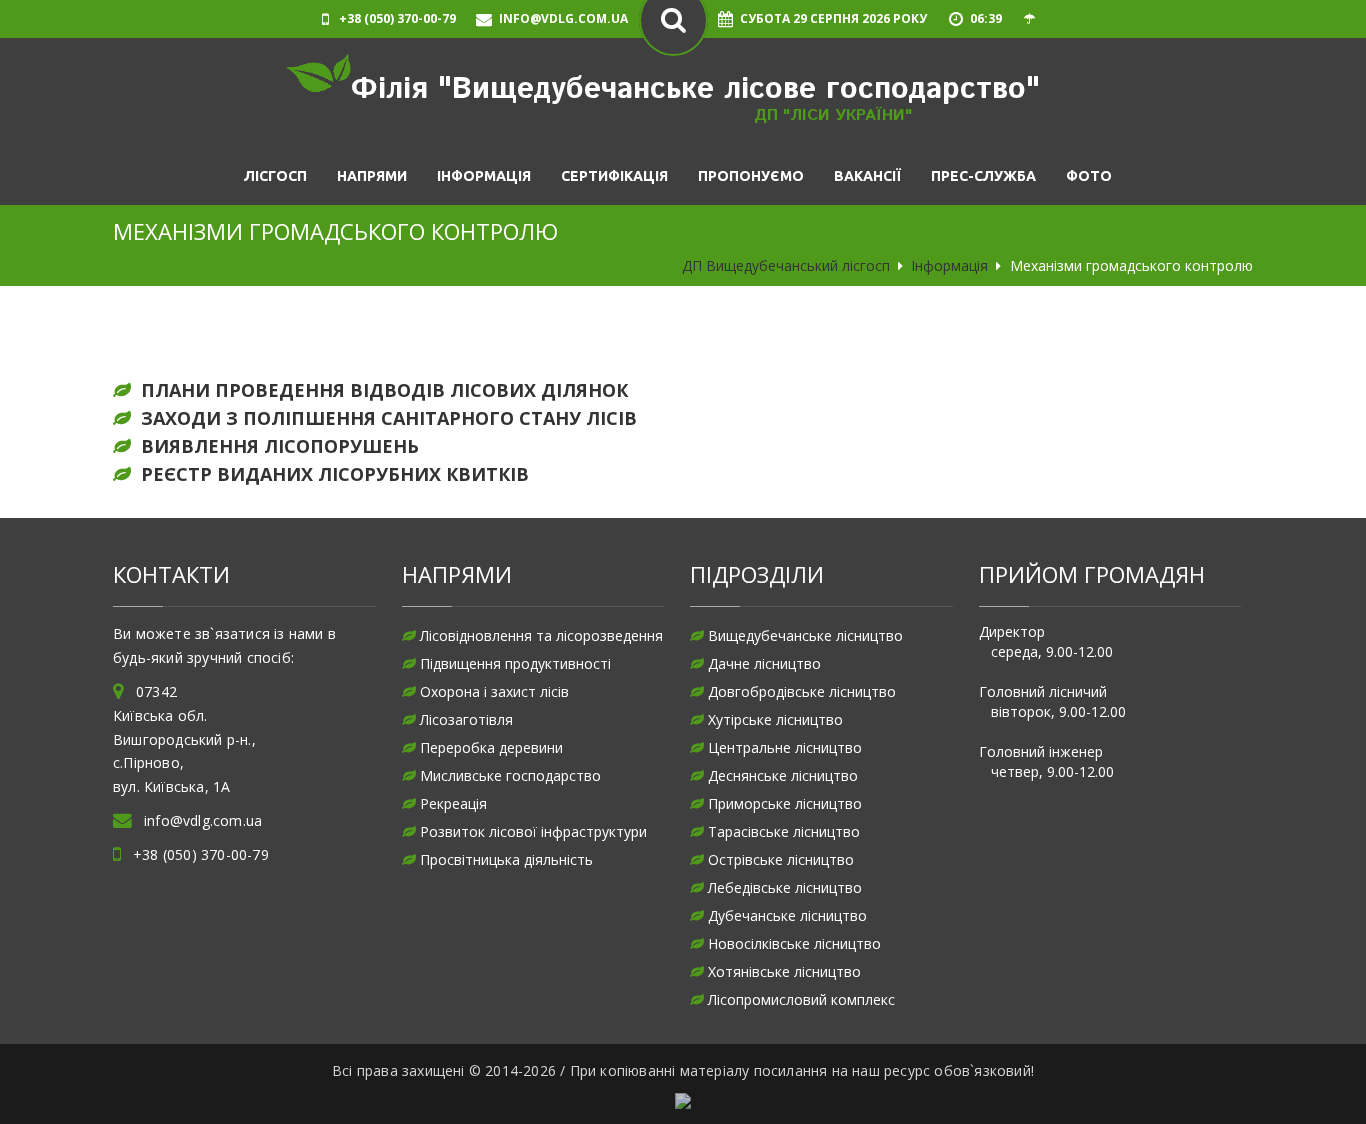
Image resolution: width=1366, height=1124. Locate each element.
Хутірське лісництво (775, 719)
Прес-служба (983, 176)
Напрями (372, 176)
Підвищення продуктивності (515, 663)
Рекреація (453, 803)
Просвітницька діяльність (506, 859)
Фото (1089, 176)
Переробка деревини (491, 747)
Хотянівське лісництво (784, 971)
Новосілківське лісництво (794, 943)
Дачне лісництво (764, 663)
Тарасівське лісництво (784, 831)
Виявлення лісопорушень (280, 446)
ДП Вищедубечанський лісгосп (786, 265)
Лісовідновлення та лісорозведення (541, 635)
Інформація (484, 176)
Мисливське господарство (510, 775)
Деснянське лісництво (783, 775)
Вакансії (867, 176)
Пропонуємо (751, 176)
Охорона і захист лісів (494, 691)
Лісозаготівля (466, 719)
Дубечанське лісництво (787, 915)
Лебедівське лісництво (785, 887)
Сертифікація (614, 176)
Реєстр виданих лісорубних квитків (335, 474)
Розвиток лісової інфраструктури (533, 831)
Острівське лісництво (781, 859)
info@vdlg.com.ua (203, 820)
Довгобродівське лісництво (802, 691)
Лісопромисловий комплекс (801, 999)
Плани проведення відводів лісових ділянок (384, 390)
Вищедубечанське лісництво (805, 635)
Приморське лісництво (785, 803)
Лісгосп (275, 176)
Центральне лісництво (785, 747)
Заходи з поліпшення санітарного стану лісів (389, 418)
